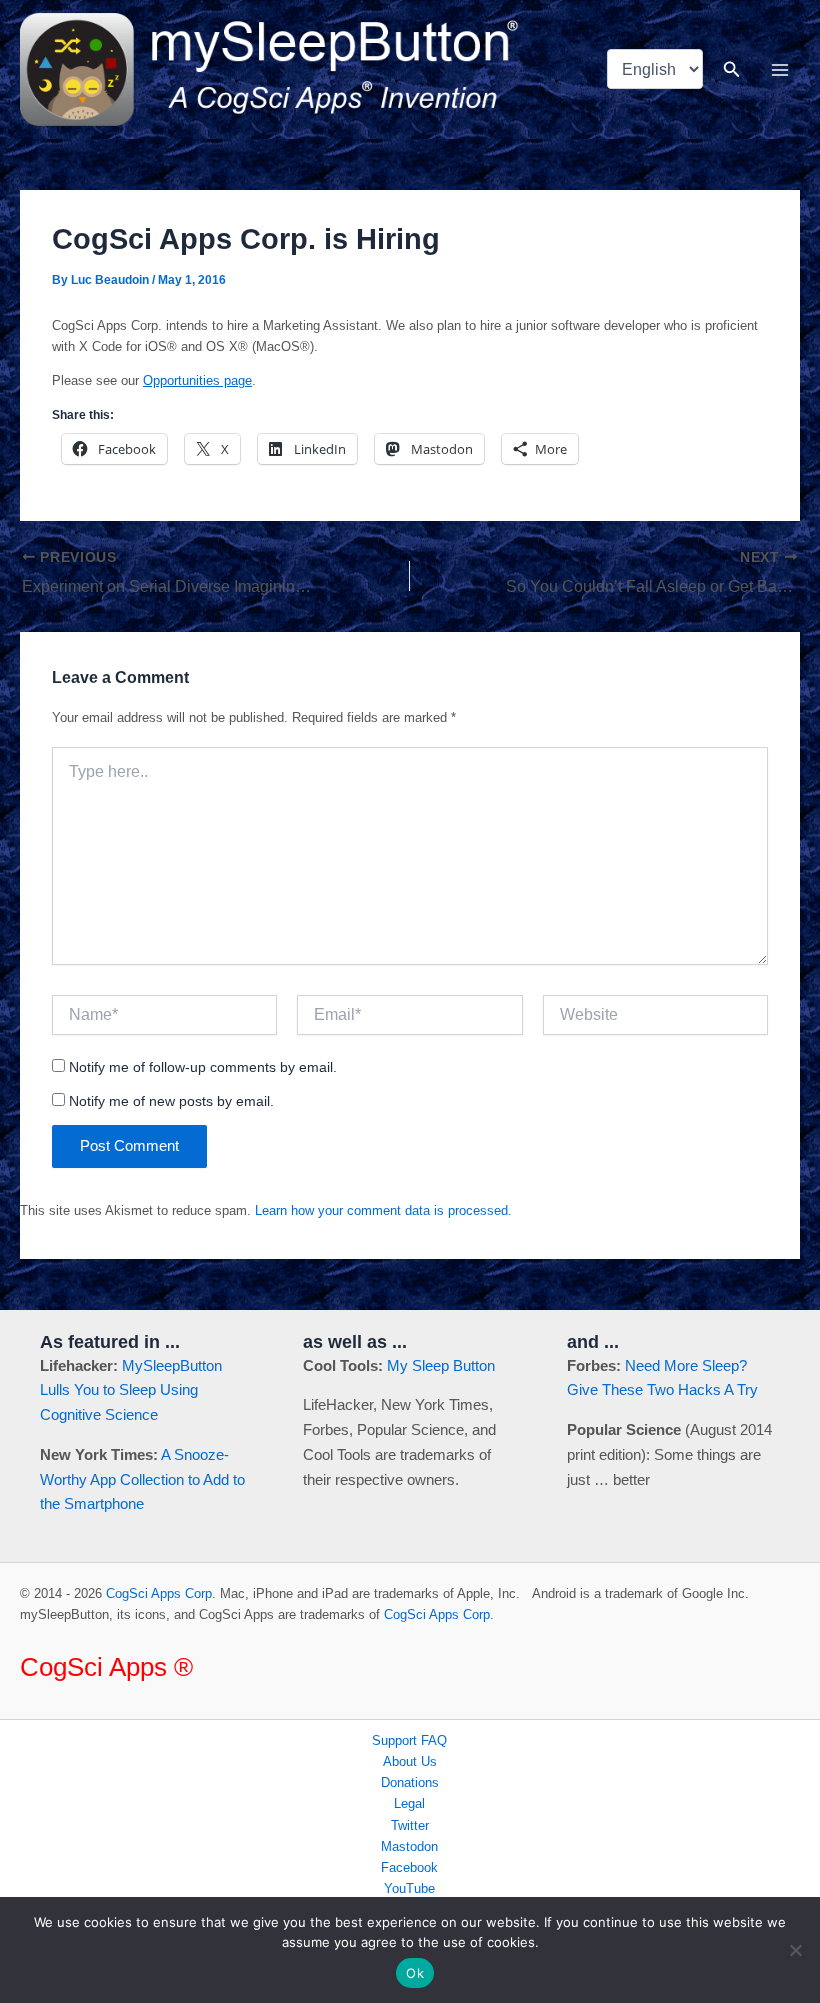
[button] (732, 70)
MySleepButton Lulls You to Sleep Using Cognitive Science (131, 1390)
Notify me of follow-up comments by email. (203, 1067)
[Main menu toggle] (780, 69)
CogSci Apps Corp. (161, 1593)
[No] (795, 1950)
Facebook (409, 1867)
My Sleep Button (441, 1365)
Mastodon (409, 1846)
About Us (410, 1761)
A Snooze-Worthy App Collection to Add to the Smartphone (142, 1479)
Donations (410, 1782)
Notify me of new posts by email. (171, 1101)
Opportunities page (197, 380)
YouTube (409, 1888)
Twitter (410, 1825)
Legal (409, 1803)
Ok (415, 1973)
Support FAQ (409, 1740)
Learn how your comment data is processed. (383, 1210)
